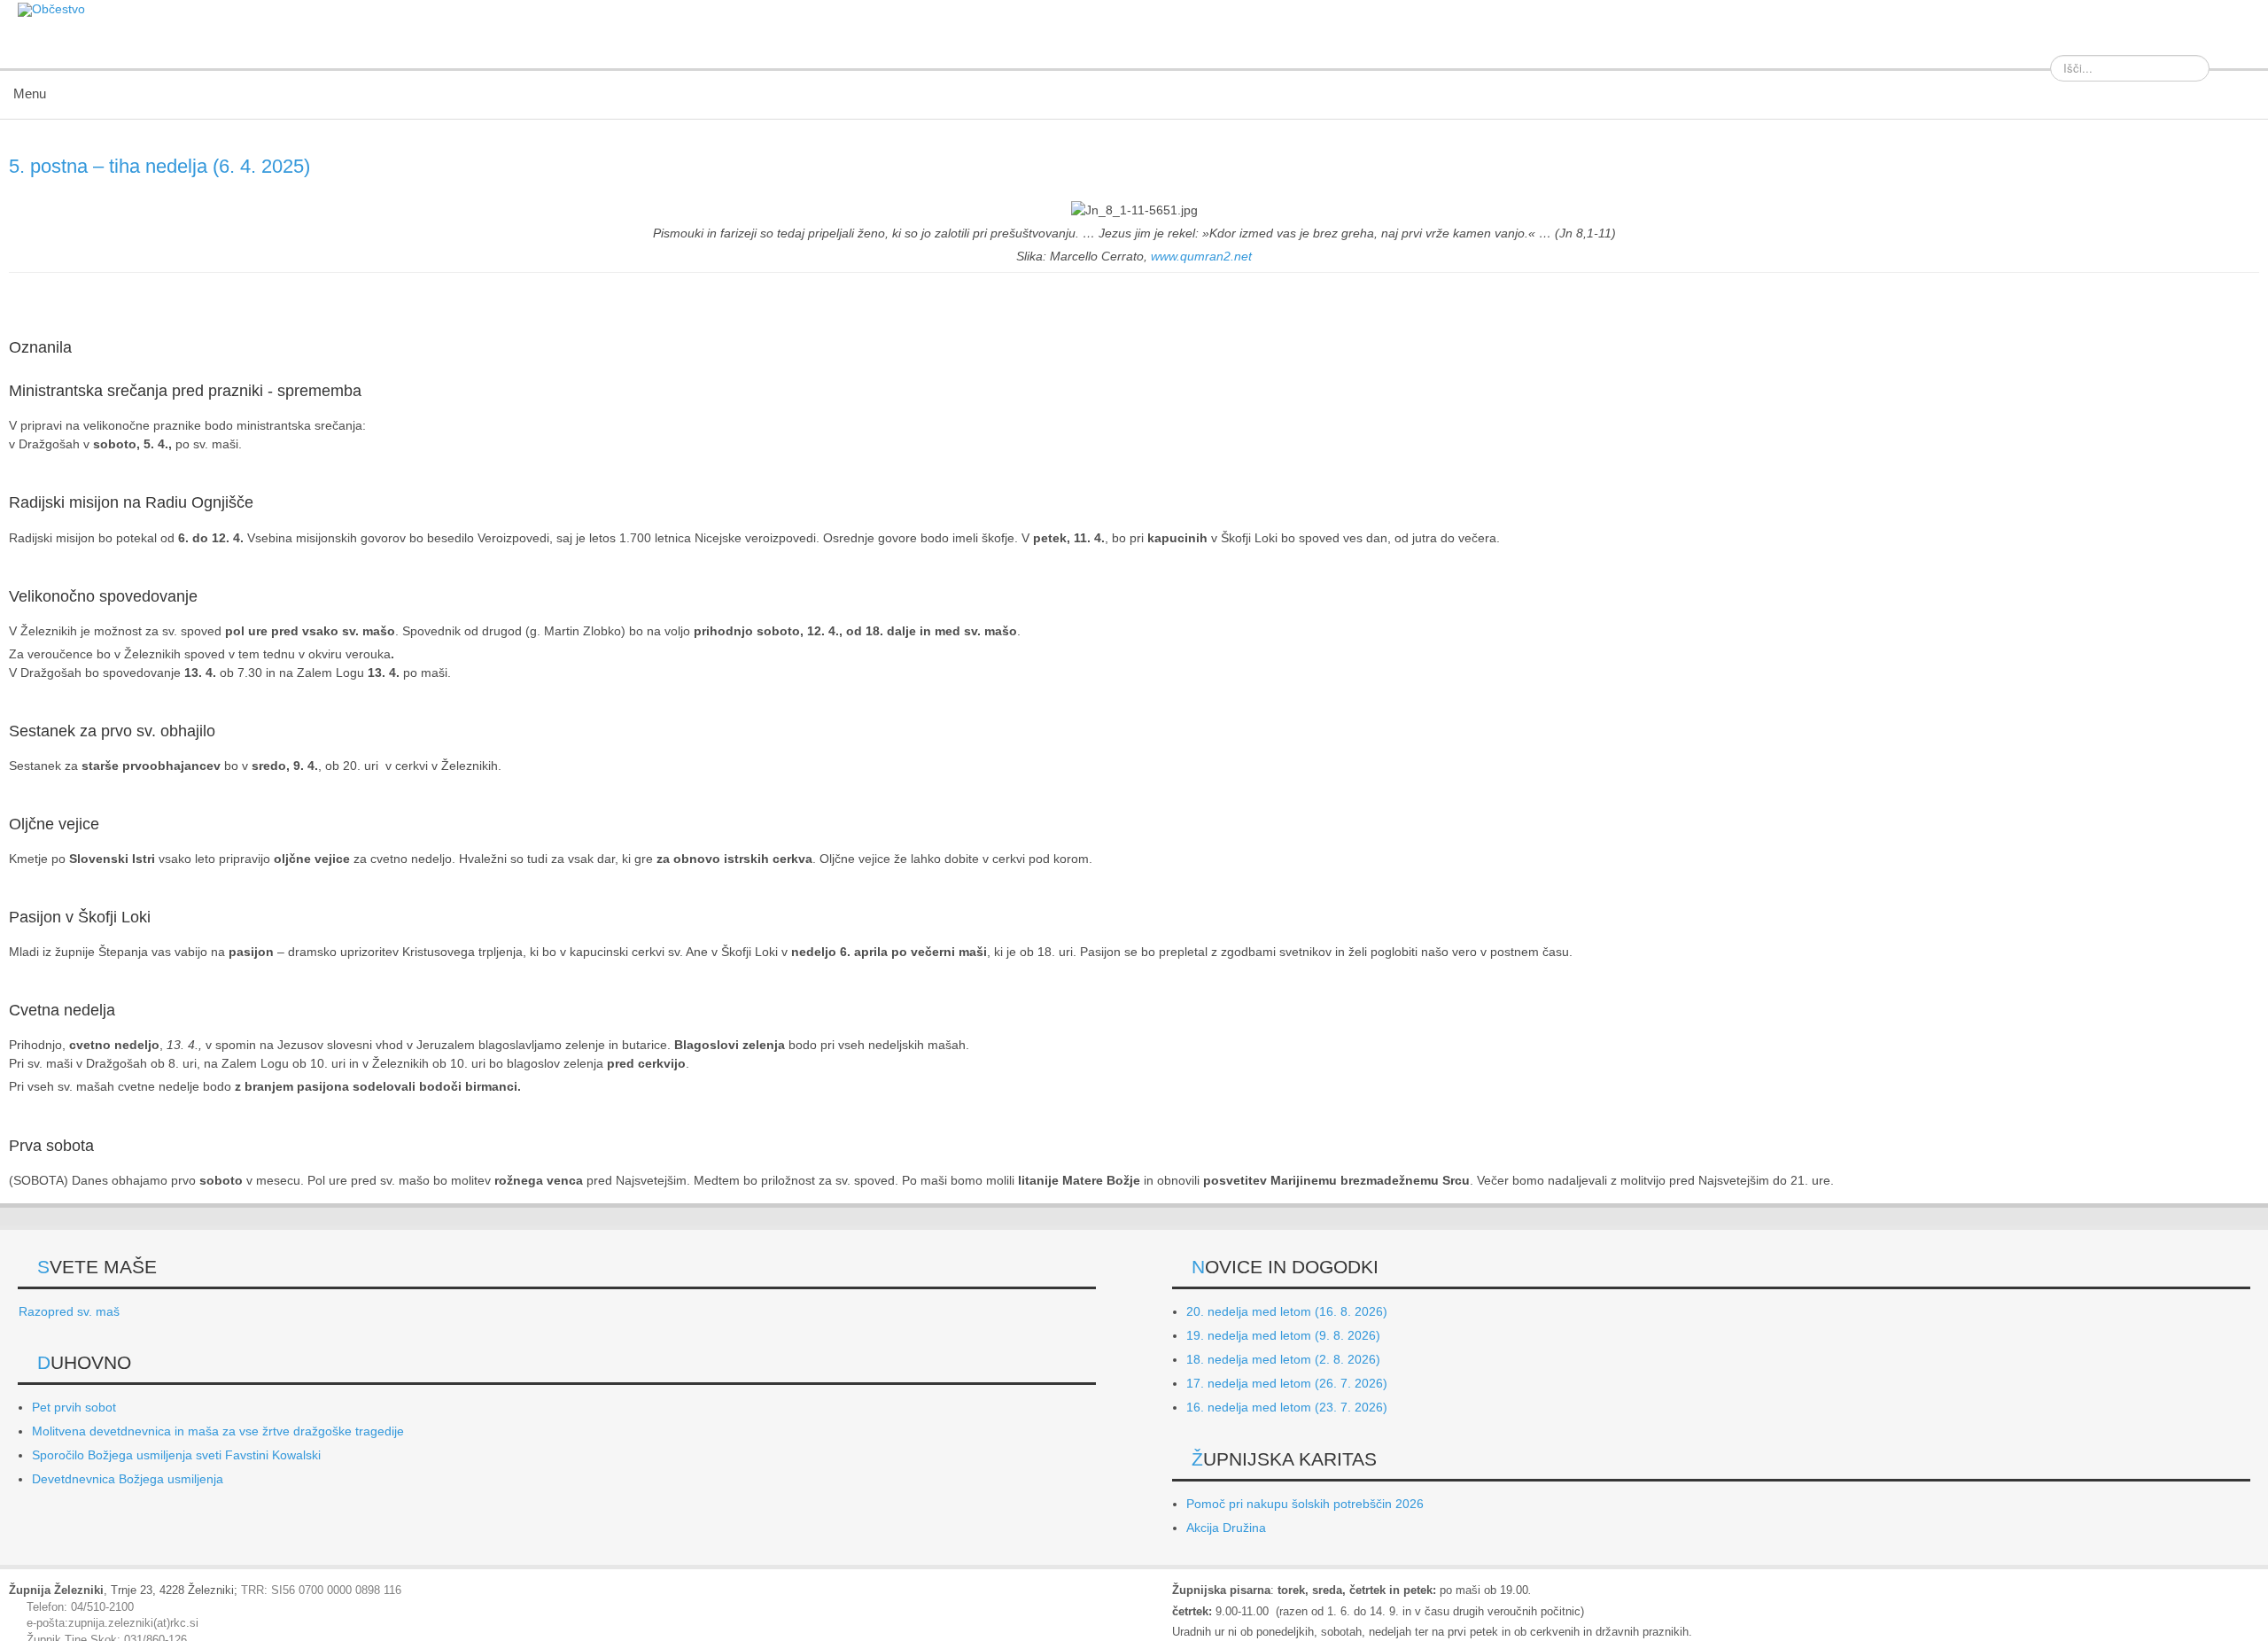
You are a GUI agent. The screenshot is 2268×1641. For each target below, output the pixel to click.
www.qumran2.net (1201, 256)
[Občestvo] (51, 10)
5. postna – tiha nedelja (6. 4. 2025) (159, 166)
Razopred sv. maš (69, 1311)
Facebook (2236, 43)
